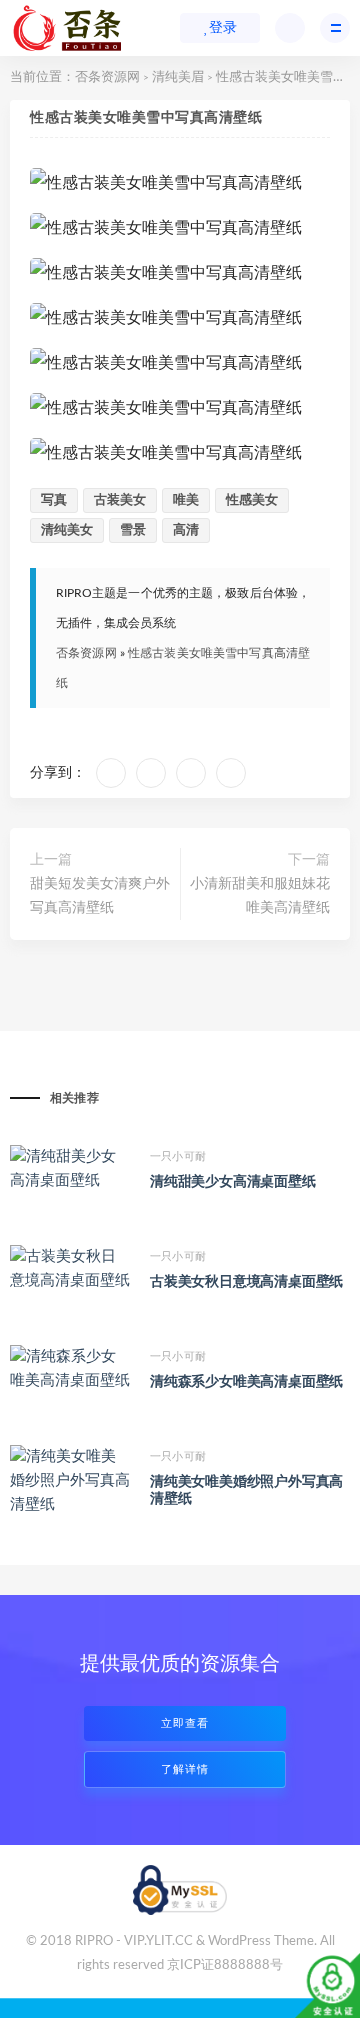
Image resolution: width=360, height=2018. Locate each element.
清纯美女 (67, 530)
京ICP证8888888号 (225, 1965)
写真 (54, 500)
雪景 (133, 530)
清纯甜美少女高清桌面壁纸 (233, 1182)
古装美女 (120, 500)
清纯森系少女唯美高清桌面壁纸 (246, 1382)
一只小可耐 (178, 1156)
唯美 (186, 500)
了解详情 (185, 1769)
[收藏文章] (111, 773)
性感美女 (252, 500)
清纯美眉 (178, 77)
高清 (186, 530)
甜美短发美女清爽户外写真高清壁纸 (100, 896)
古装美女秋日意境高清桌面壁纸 (246, 1282)
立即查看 (185, 1723)
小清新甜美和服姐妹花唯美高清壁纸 (260, 896)
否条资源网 (107, 77)
